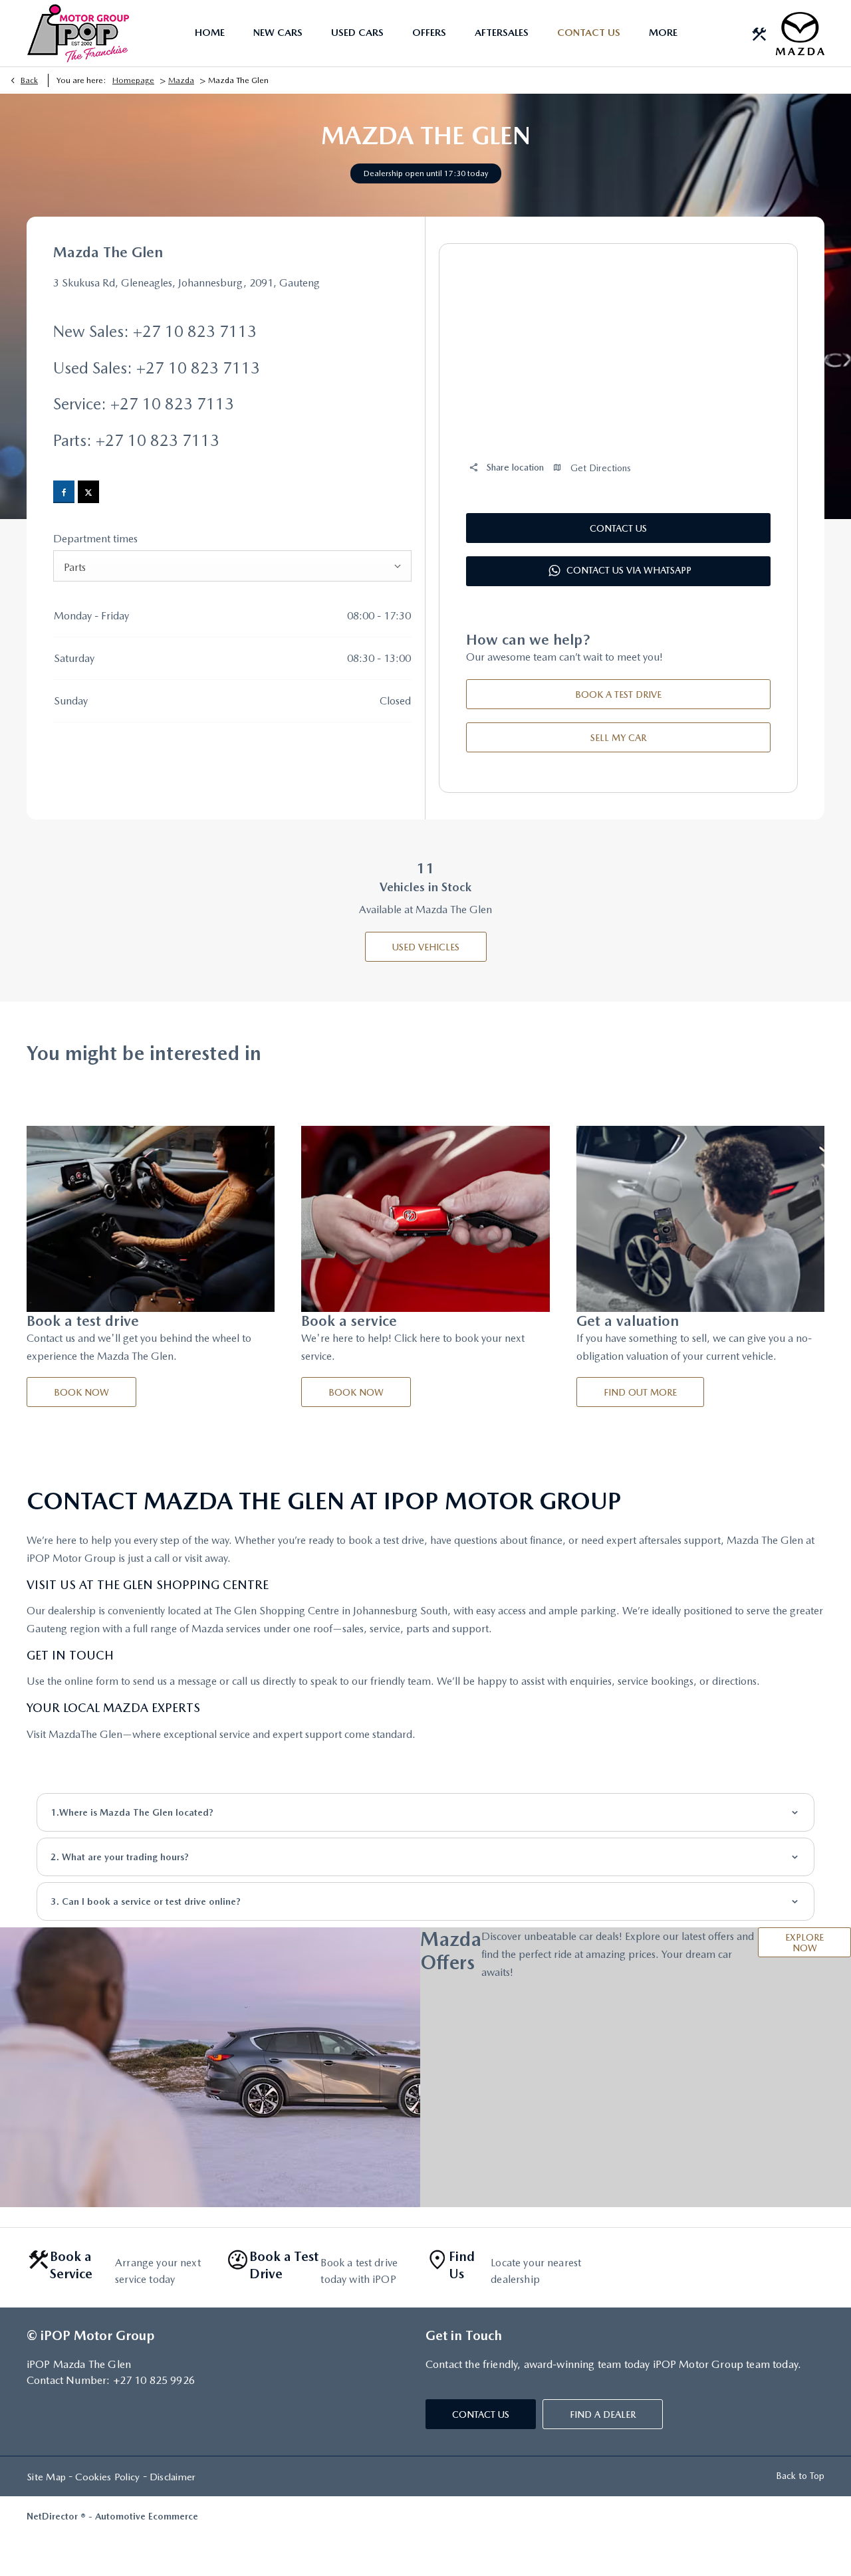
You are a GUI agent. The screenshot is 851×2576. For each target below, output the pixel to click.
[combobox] (232, 566)
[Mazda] (800, 34)
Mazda (181, 80)
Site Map (46, 2477)
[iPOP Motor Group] (78, 33)
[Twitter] (88, 492)
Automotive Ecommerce (147, 2516)
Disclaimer (173, 2477)
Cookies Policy (107, 2477)
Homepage (133, 80)
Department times (95, 539)
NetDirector (54, 2516)
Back (29, 80)
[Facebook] (64, 492)
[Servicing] (759, 33)
